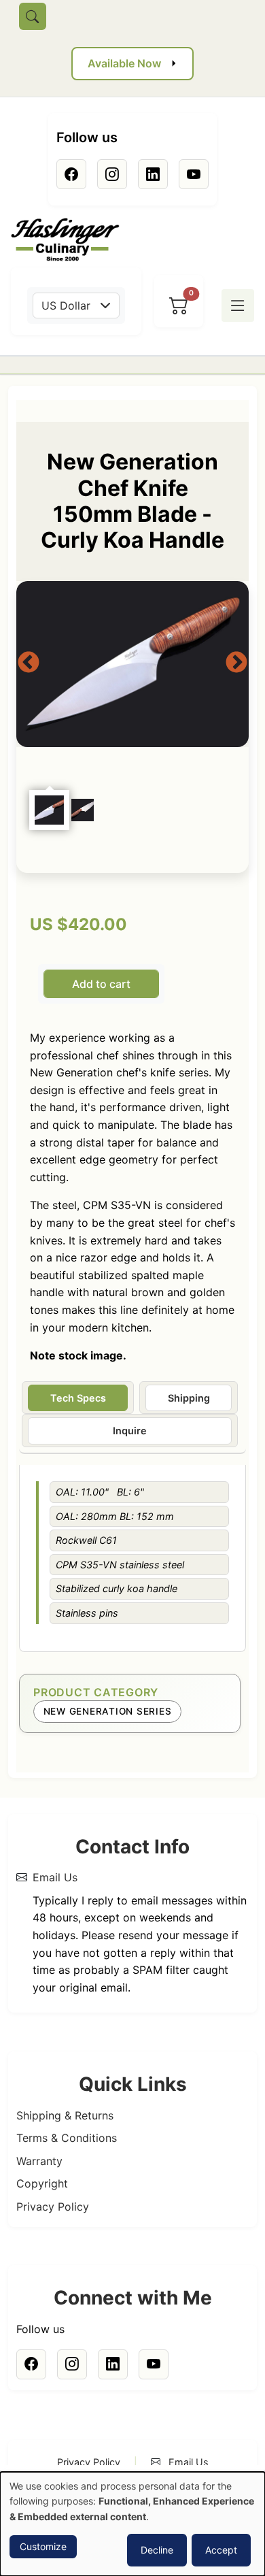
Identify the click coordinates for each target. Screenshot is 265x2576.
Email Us (55, 1877)
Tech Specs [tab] (78, 1398)
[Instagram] (112, 174)
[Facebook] (71, 174)
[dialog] (132, 2524)
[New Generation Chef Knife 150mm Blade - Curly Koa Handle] (132, 664)
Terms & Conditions (67, 2138)
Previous (29, 663)
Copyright (42, 2183)
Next (236, 663)
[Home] (71, 240)
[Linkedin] (153, 174)
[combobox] (76, 306)
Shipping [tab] (189, 1398)
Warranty (39, 2161)
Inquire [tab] (130, 1431)
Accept (221, 2550)
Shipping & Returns (65, 2115)
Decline (157, 2550)
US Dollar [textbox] (66, 306)
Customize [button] (43, 2546)
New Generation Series (108, 1711)
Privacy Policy (53, 2207)
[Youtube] (194, 174)
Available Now (124, 63)
